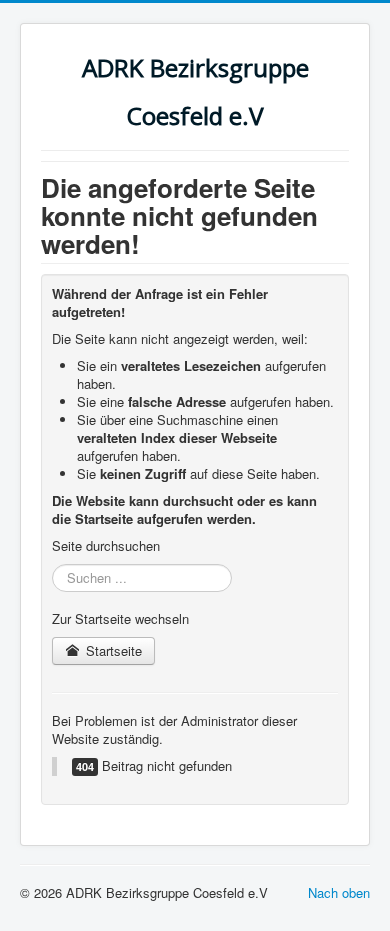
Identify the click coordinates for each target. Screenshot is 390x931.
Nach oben (339, 892)
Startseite (112, 650)
